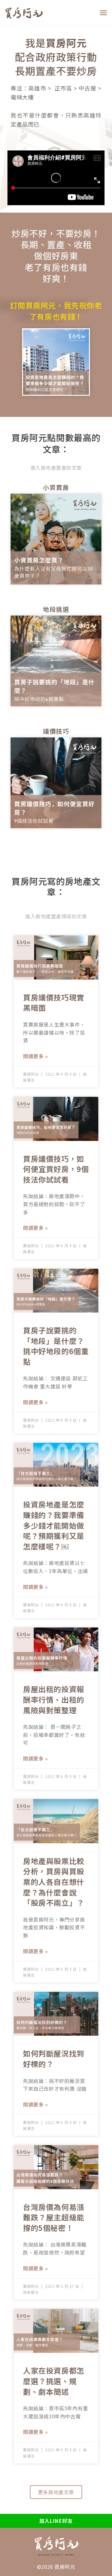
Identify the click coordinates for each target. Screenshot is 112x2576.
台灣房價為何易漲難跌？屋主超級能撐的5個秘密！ (54, 2217)
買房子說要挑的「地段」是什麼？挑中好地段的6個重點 (56, 1346)
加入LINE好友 (56, 2521)
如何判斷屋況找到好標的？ (54, 2059)
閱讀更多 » (35, 1056)
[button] (104, 12)
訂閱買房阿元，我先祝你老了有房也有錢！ (56, 311)
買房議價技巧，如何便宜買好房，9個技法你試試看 (56, 1169)
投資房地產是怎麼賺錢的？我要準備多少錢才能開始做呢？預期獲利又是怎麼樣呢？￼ (54, 1525)
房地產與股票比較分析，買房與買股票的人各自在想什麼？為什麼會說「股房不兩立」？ (54, 1882)
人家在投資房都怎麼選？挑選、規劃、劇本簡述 (54, 2381)
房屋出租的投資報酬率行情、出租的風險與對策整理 (54, 1699)
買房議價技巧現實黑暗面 (54, 1002)
